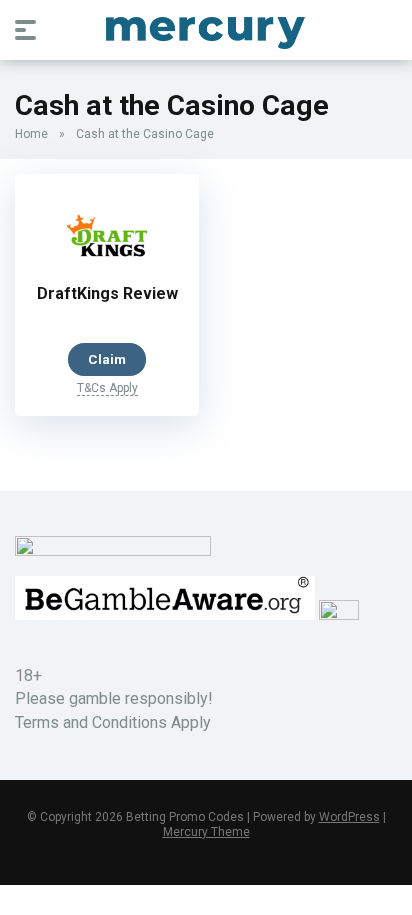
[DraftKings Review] (107, 268)
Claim (107, 359)
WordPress (349, 817)
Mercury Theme (206, 832)
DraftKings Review (107, 293)
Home (31, 134)
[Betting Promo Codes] (205, 29)
